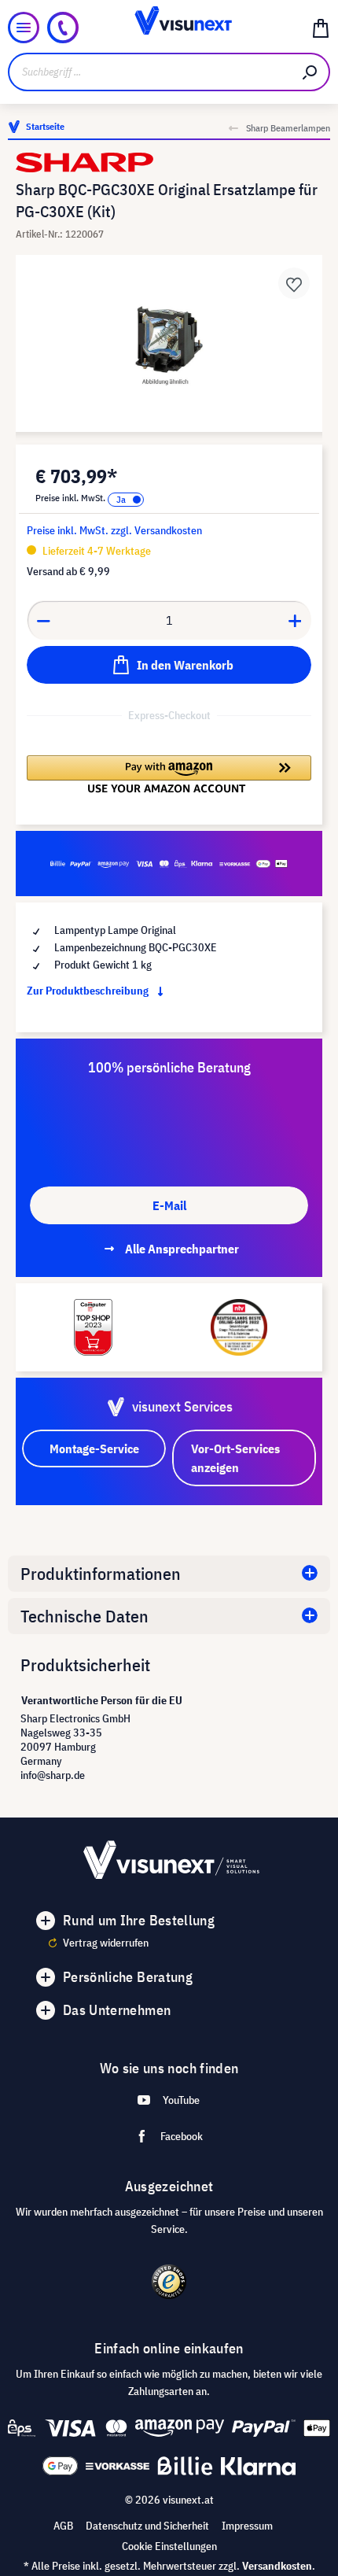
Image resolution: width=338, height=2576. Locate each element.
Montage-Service (94, 1449)
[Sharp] (169, 162)
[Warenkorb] (321, 28)
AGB (63, 2526)
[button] (169, 774)
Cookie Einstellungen (169, 2546)
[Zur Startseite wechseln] (169, 28)
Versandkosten (277, 2566)
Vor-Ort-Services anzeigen (235, 1458)
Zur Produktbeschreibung (89, 991)
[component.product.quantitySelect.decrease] (43, 620)
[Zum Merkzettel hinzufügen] (294, 283)
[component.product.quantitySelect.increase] (296, 620)
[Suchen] (310, 72)
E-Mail (169, 1205)
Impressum (247, 2526)
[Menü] (24, 28)
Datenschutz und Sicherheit (147, 2526)
